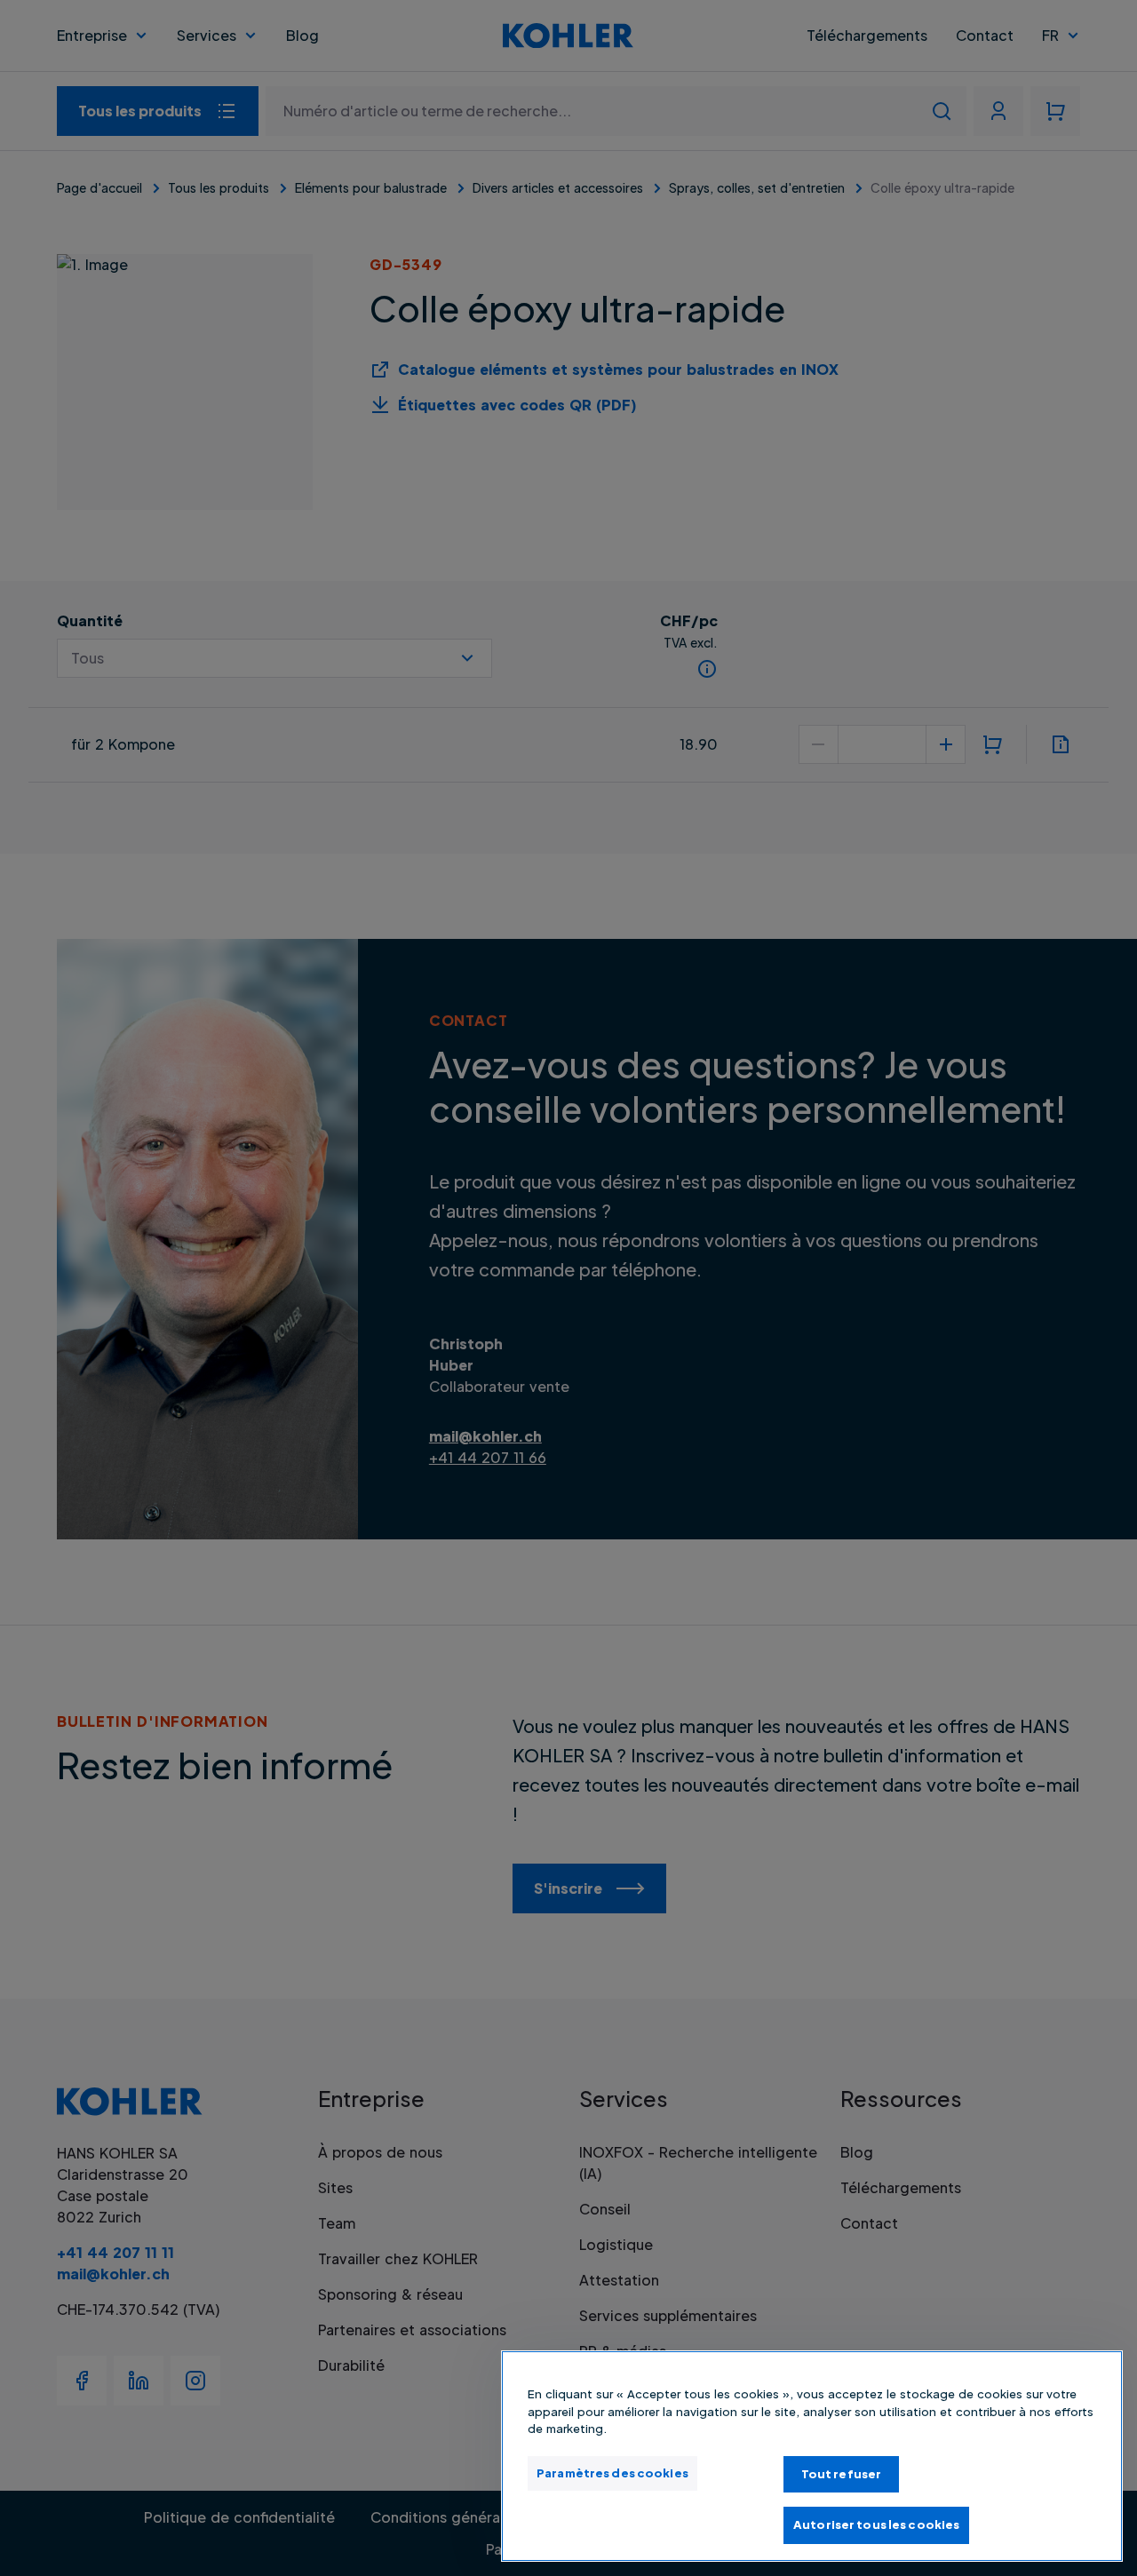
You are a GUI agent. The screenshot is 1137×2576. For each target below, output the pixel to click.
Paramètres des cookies (612, 2473)
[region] (812, 2456)
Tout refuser (842, 2474)
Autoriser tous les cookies (876, 2524)
